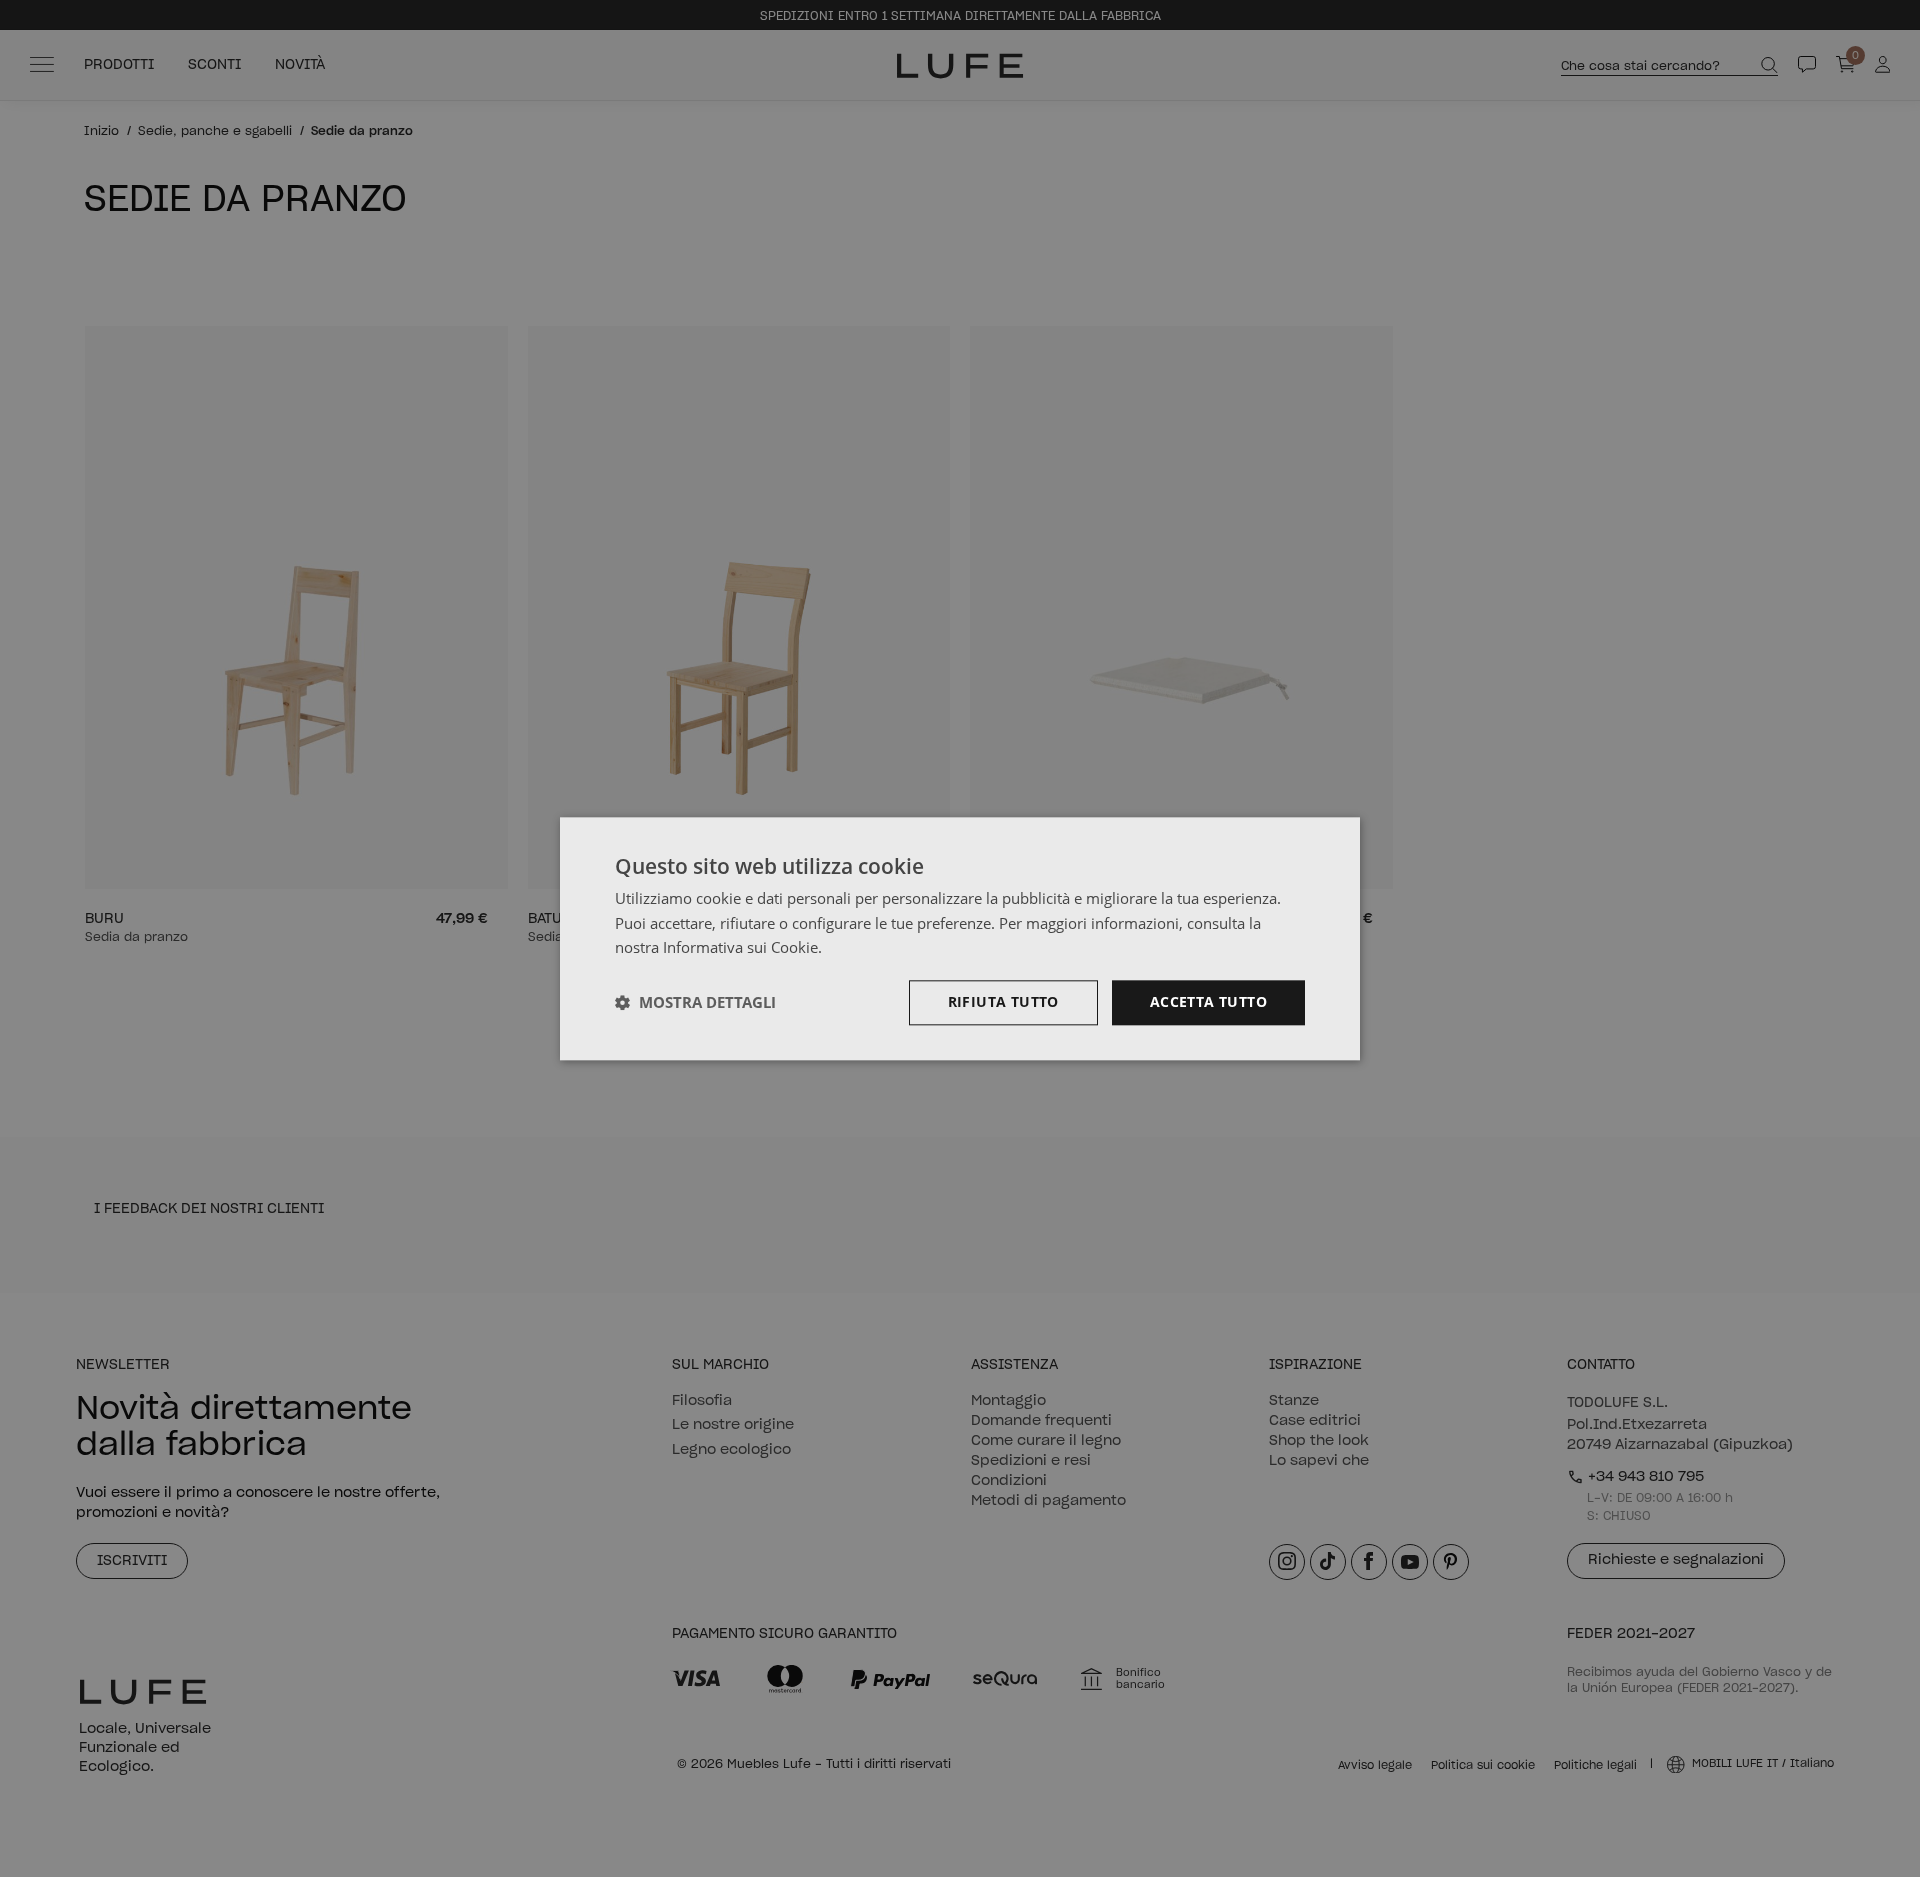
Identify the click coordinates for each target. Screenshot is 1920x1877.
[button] (695, 1003)
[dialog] (960, 938)
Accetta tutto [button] (1208, 1001)
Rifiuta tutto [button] (1003, 1001)
